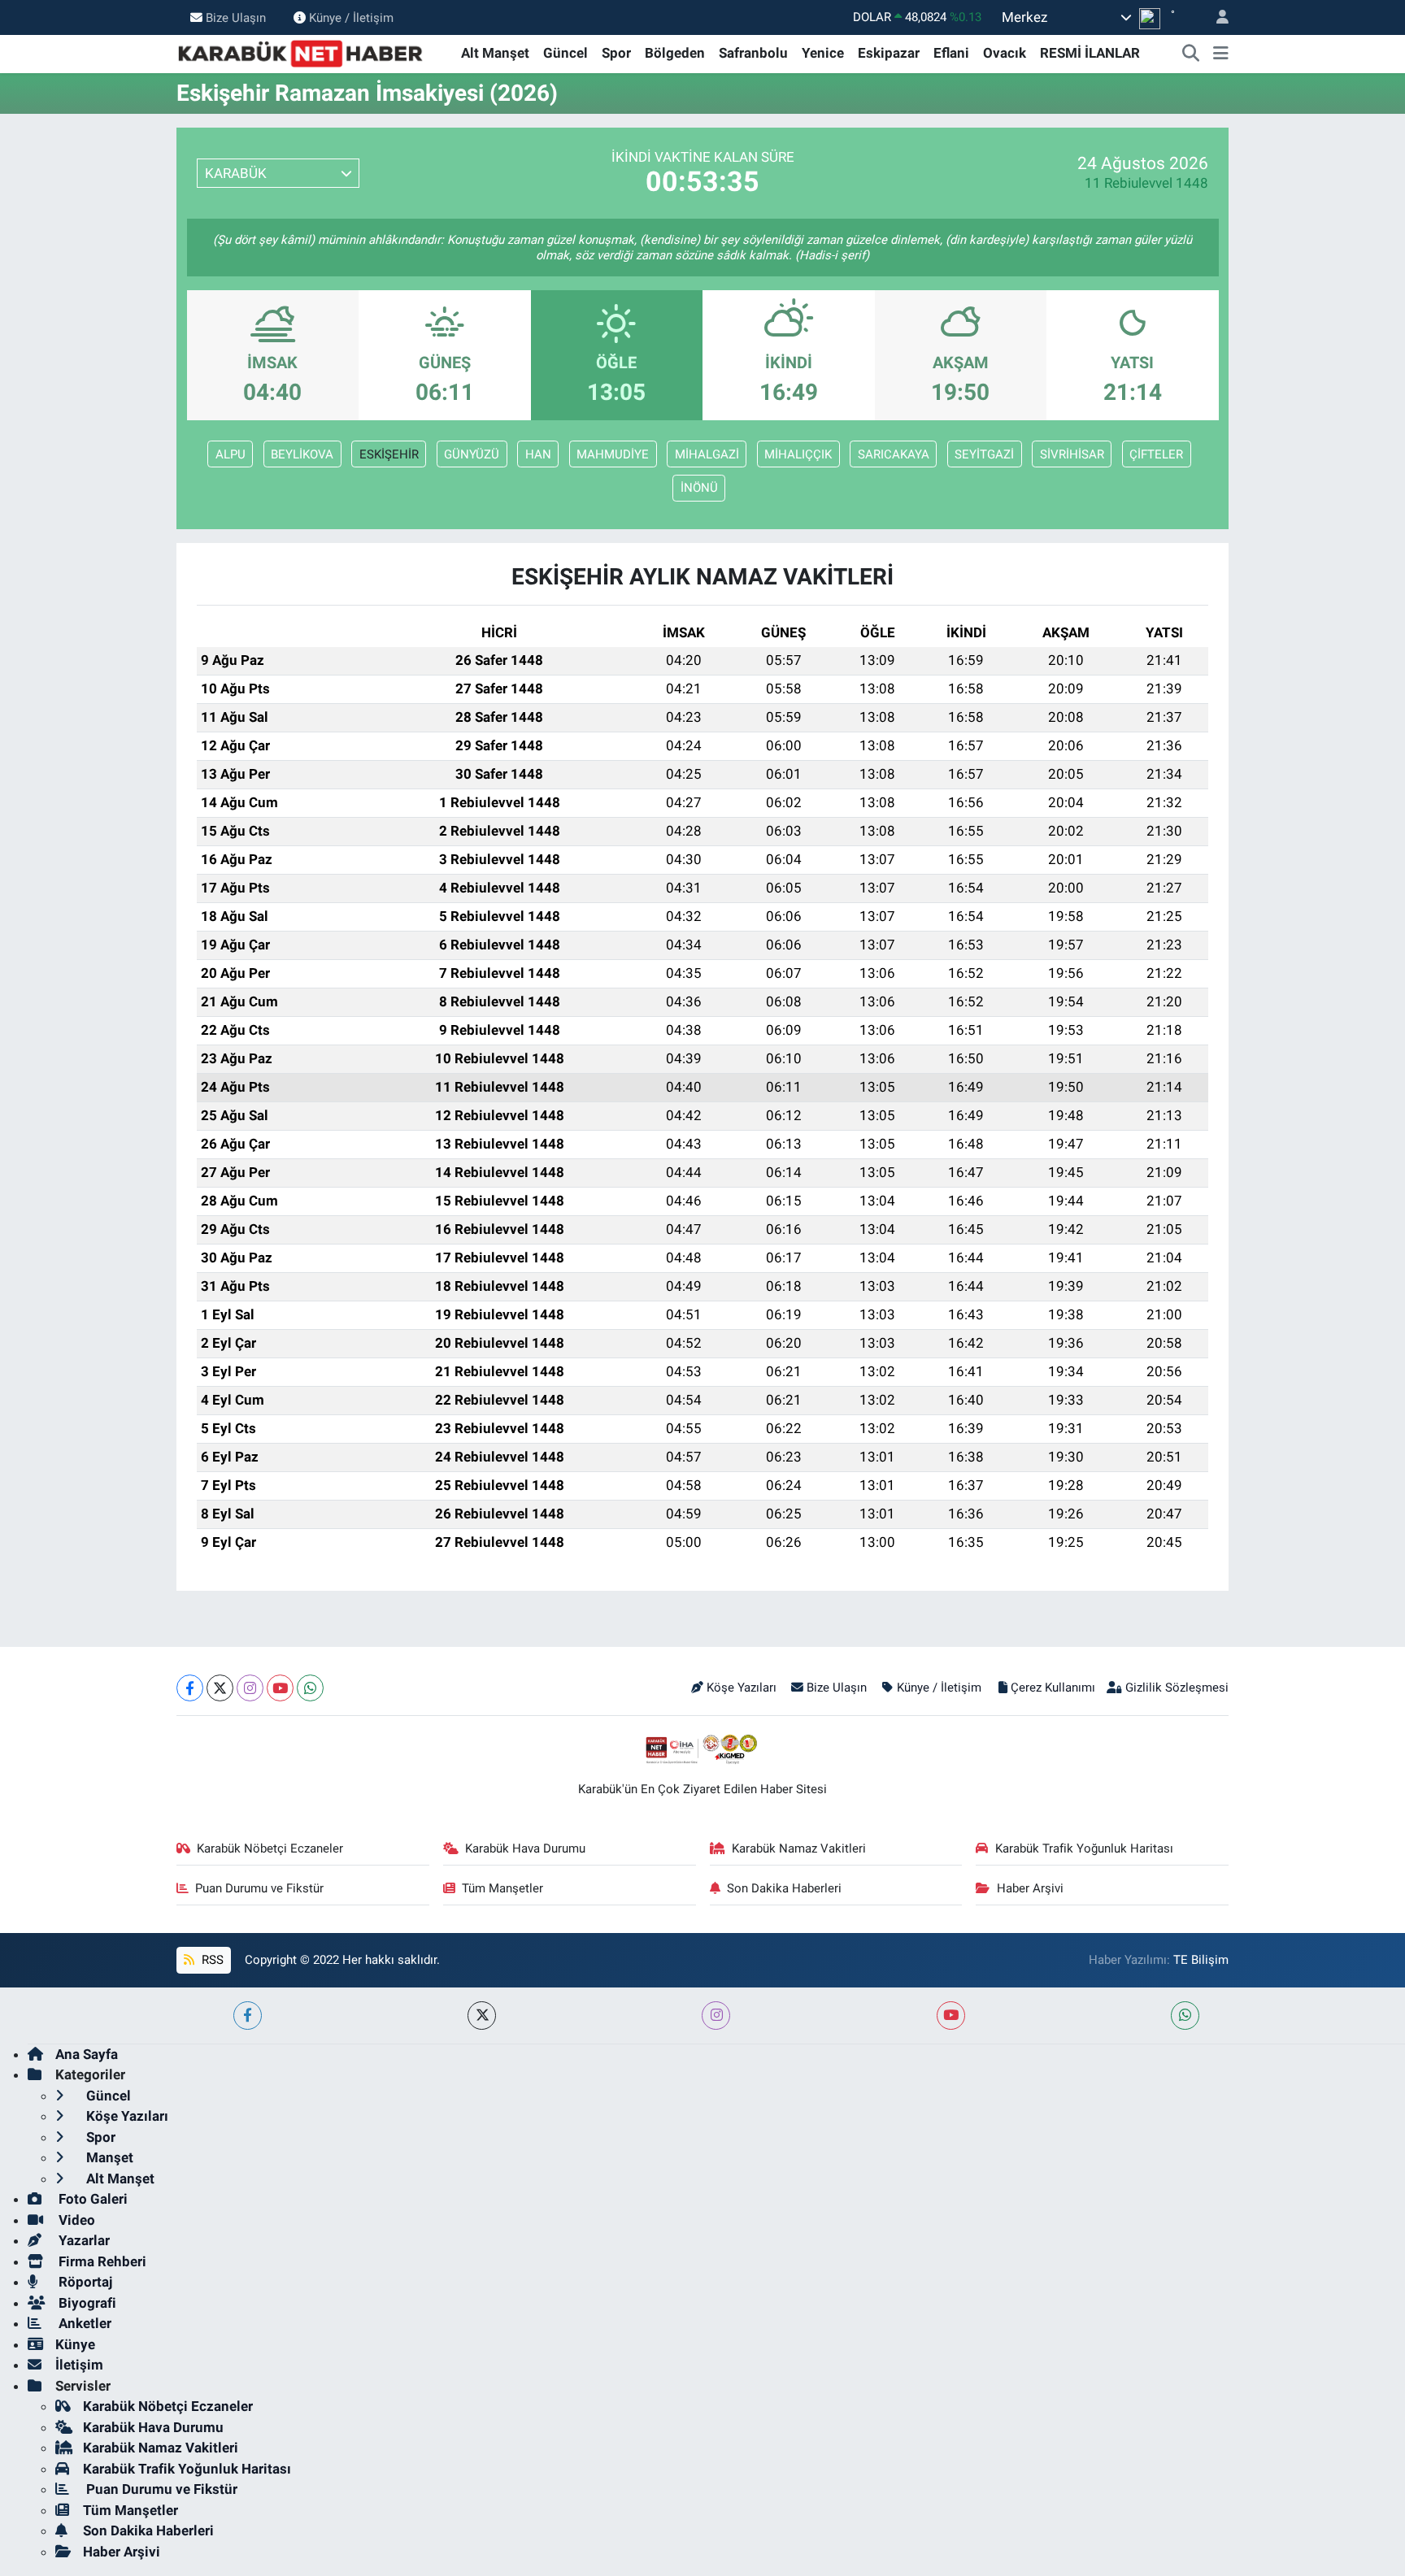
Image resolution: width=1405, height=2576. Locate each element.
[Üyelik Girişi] (1216, 17)
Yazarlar (83, 2240)
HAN (538, 454)
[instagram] (716, 2016)
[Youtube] (280, 1688)
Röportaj (84, 2282)
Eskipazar (889, 53)
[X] (220, 1688)
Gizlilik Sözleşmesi (1177, 1688)
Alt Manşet (495, 53)
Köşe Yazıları (742, 1688)
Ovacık (1005, 53)
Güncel (565, 53)
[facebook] (248, 2016)
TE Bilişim (1201, 1960)
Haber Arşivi (1030, 1888)
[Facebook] (190, 1688)
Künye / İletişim (351, 17)
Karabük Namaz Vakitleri (799, 1848)
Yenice (823, 53)
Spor (616, 53)
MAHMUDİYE (613, 454)
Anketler (83, 2323)
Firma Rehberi (101, 2261)
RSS (211, 1960)
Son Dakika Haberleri (784, 1888)
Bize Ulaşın (236, 17)
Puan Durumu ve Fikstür (259, 1888)
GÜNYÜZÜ (472, 454)
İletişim (79, 2365)
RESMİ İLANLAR (1090, 53)
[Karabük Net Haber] (301, 52)
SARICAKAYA (894, 454)
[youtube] (951, 2016)
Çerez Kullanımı (1053, 1688)
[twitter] (482, 2016)
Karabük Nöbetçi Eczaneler (270, 1848)
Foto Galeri (91, 2199)
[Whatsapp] (310, 1688)
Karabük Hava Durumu (525, 1848)
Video (75, 2220)
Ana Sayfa (87, 2054)
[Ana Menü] (1221, 54)
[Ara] (1191, 54)
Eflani (951, 53)
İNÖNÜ (699, 488)
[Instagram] (250, 1688)
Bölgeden (675, 53)
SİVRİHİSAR (1072, 454)
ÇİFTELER (1156, 454)
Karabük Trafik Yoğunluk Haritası (1084, 1848)
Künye (75, 2344)
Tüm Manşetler (502, 1888)
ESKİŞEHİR (389, 454)
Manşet (108, 2157)
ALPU (231, 454)
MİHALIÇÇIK (798, 454)
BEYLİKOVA (302, 454)
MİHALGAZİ (707, 454)
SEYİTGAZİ (984, 454)
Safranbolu (753, 53)
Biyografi (86, 2303)
